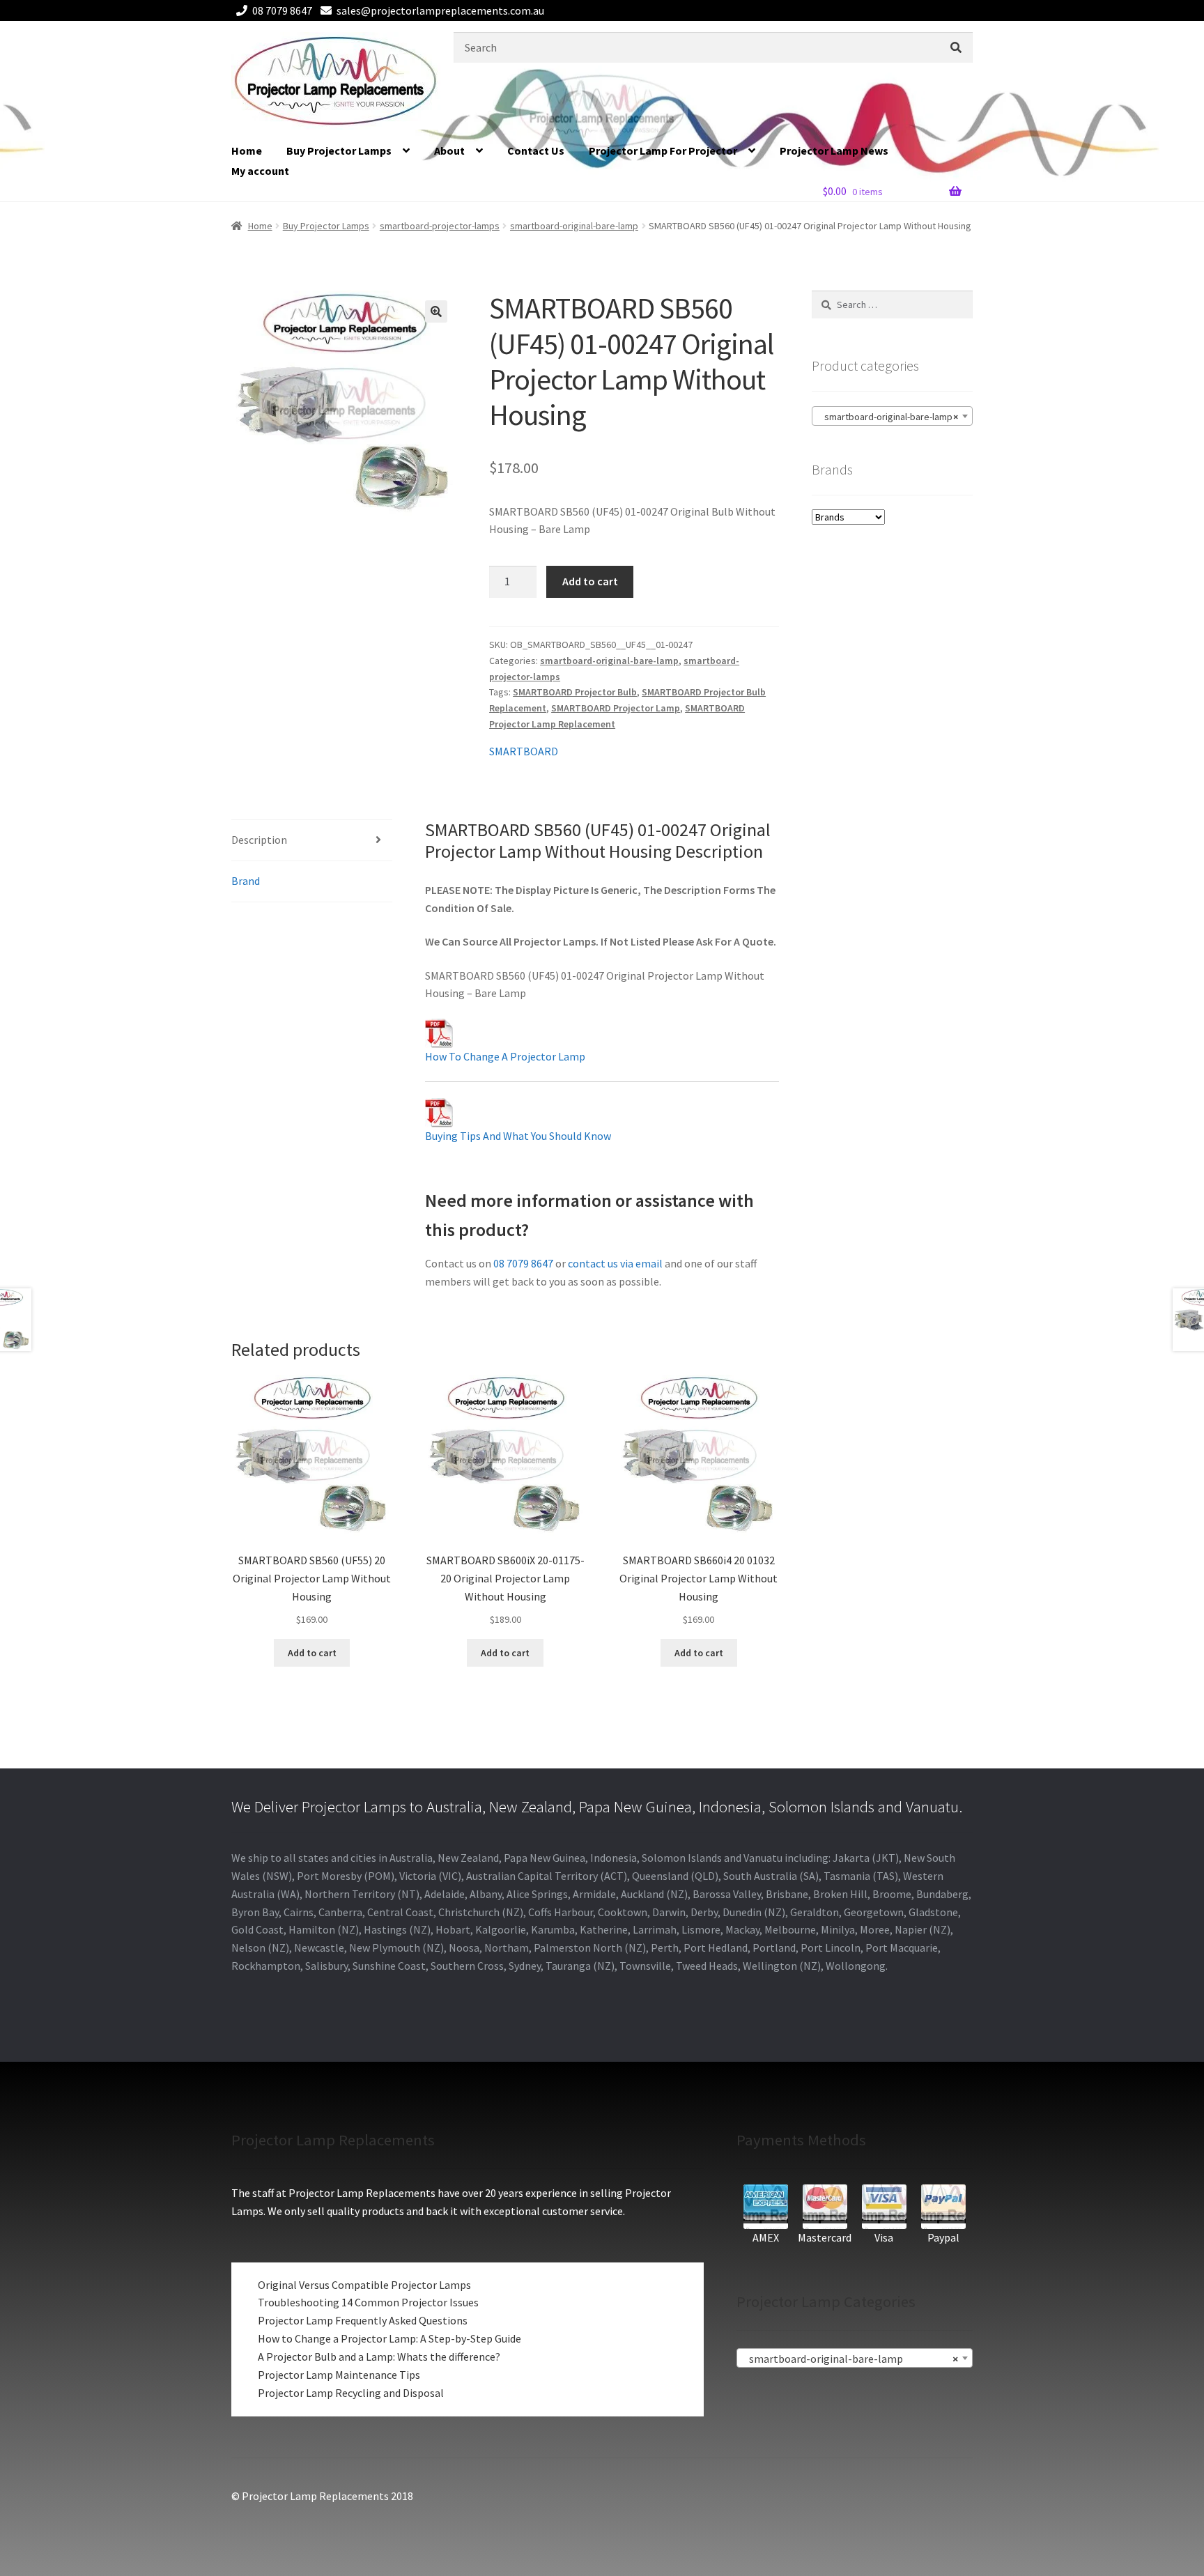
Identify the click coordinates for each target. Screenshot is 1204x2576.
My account (260, 171)
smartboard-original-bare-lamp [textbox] (888, 417)
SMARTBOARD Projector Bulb (575, 692)
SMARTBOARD (524, 751)
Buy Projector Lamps (339, 151)
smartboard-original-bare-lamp (574, 226)
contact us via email (615, 1263)
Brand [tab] (246, 881)
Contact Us (536, 151)
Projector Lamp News (834, 151)
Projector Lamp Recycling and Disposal (351, 2393)
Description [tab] (259, 840)
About (449, 151)
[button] (436, 311)
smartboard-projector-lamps (440, 226)
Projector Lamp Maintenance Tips (339, 2375)
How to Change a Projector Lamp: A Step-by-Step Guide (389, 2338)
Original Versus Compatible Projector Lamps (364, 2285)
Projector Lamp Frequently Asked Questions (363, 2320)
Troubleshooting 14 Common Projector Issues (368, 2302)
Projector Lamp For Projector (663, 151)
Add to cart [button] (312, 1653)
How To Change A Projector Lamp (505, 1056)
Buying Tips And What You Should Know (518, 1136)
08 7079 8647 (282, 10)
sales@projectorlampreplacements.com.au (440, 10)
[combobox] (892, 416)
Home (247, 151)
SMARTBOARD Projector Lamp (616, 708)
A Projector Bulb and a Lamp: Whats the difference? (379, 2357)
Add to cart (590, 581)
